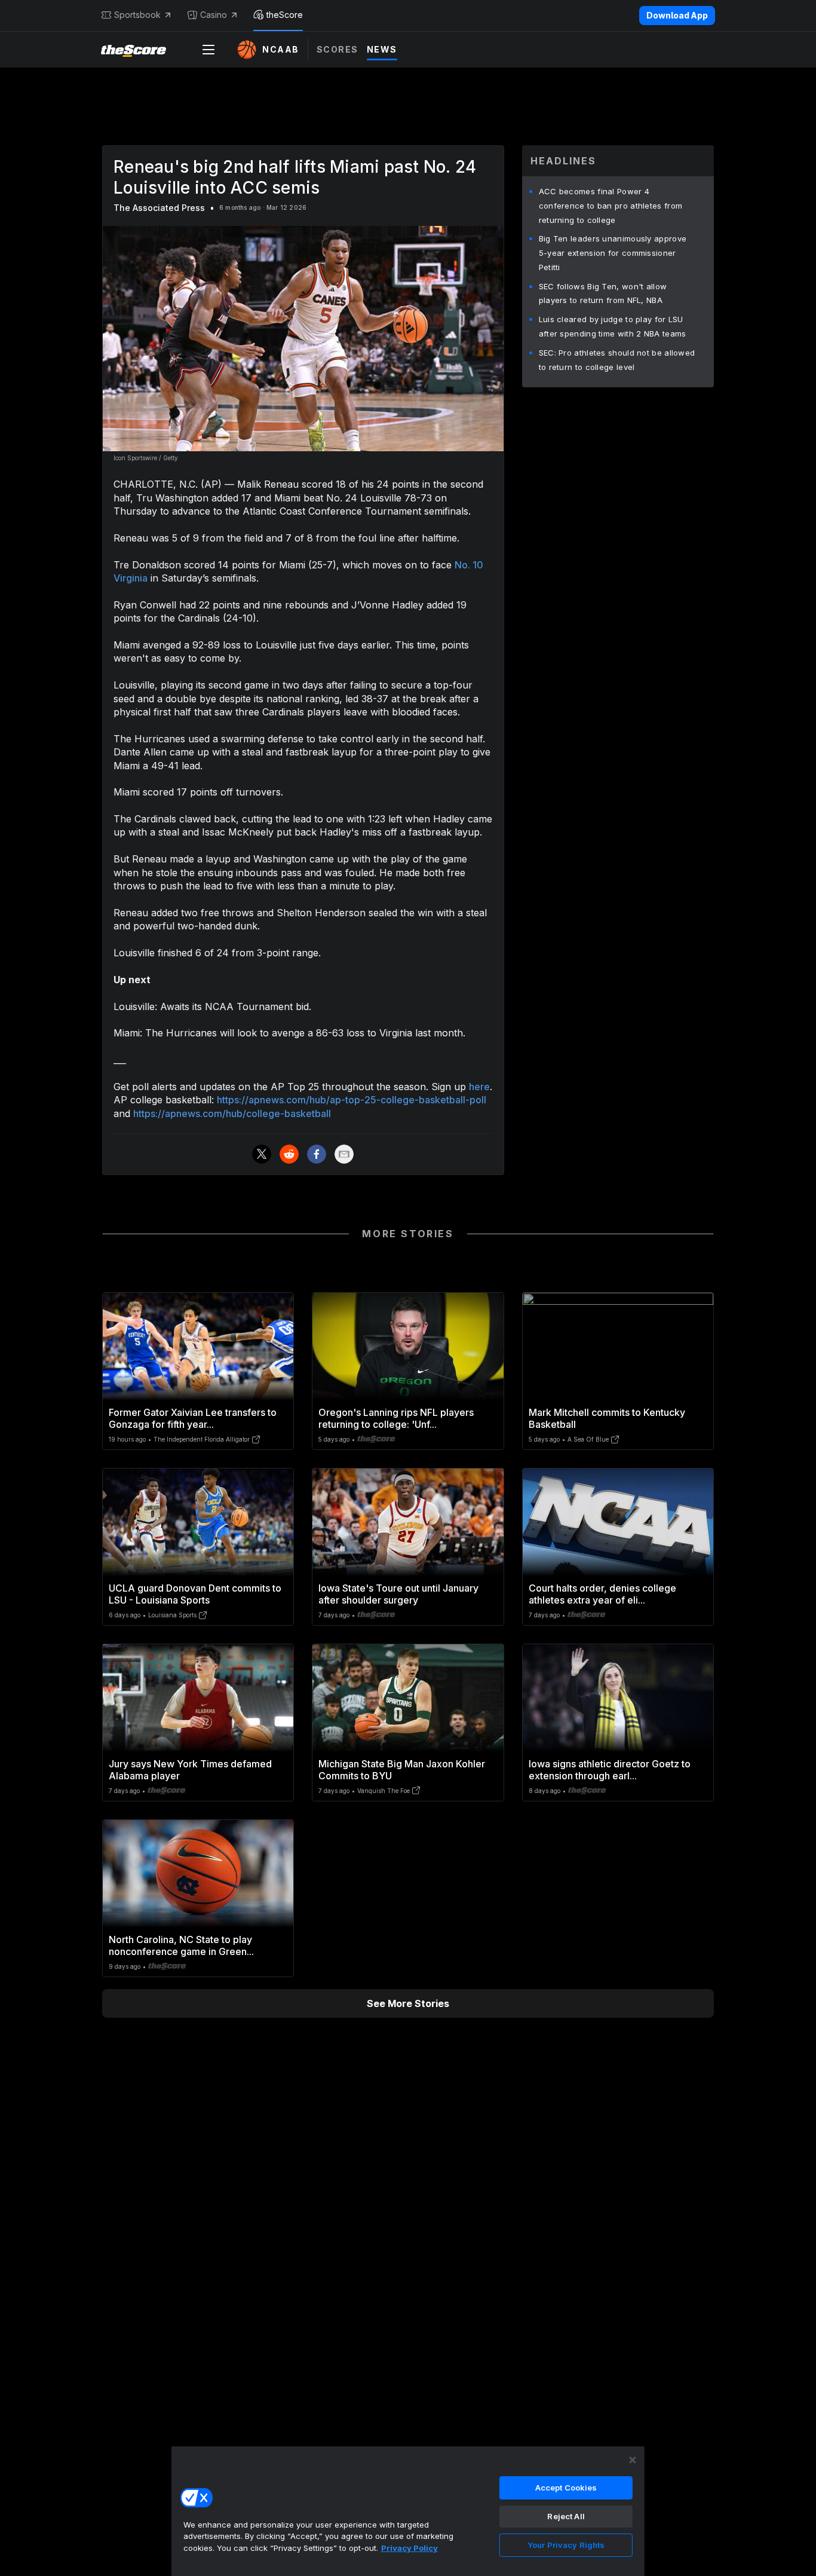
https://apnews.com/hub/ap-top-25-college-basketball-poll (352, 1100)
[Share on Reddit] (289, 1154)
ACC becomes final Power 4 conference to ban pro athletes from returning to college (611, 206)
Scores (338, 49)
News (382, 49)
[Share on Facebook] (317, 1154)
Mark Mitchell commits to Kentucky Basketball (607, 1418)
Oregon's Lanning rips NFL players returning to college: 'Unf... (396, 1418)
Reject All (566, 2516)
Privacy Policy (409, 2548)
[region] (408, 2511)
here (479, 1087)
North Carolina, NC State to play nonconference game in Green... (181, 1945)
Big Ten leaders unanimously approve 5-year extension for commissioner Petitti (613, 253)
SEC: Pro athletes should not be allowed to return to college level (617, 360)
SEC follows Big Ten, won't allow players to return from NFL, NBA (603, 293)
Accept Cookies (566, 2488)
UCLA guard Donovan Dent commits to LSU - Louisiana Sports (195, 1594)
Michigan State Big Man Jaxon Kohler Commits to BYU (402, 1770)
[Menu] (208, 50)
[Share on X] (262, 1154)
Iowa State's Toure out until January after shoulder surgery (398, 1594)
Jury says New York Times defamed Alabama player (190, 1770)
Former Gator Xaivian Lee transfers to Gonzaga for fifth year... (193, 1418)
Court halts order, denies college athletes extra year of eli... (602, 1594)
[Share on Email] (344, 1154)
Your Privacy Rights (566, 2545)
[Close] (633, 2460)
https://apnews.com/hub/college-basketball (232, 1113)
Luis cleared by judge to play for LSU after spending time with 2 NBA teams (613, 326)
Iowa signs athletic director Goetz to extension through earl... (610, 1770)
